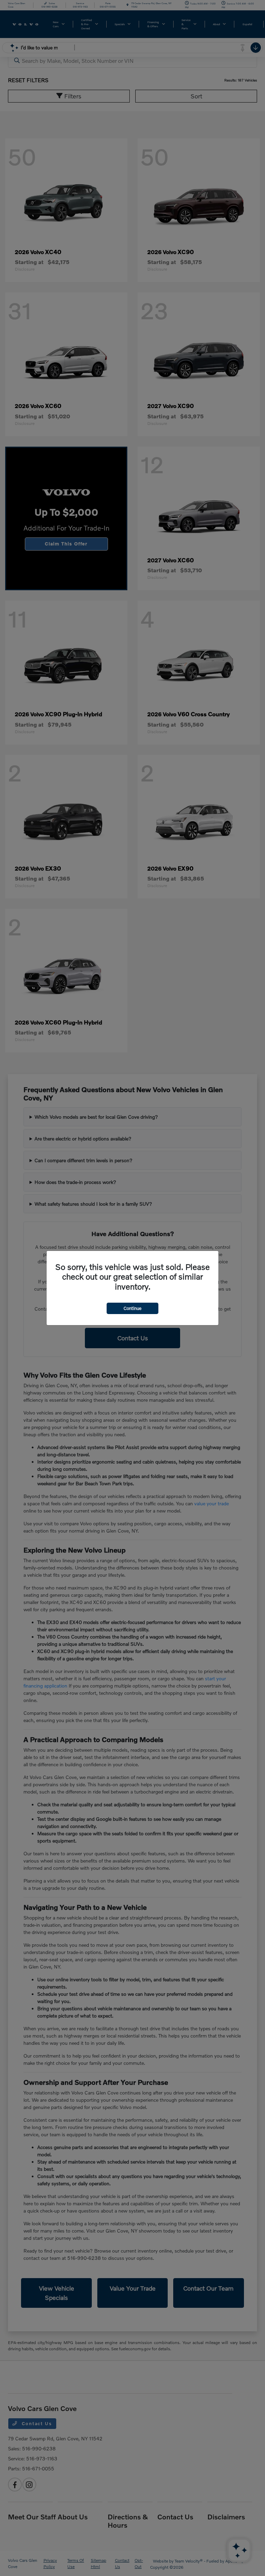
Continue (132, 1308)
